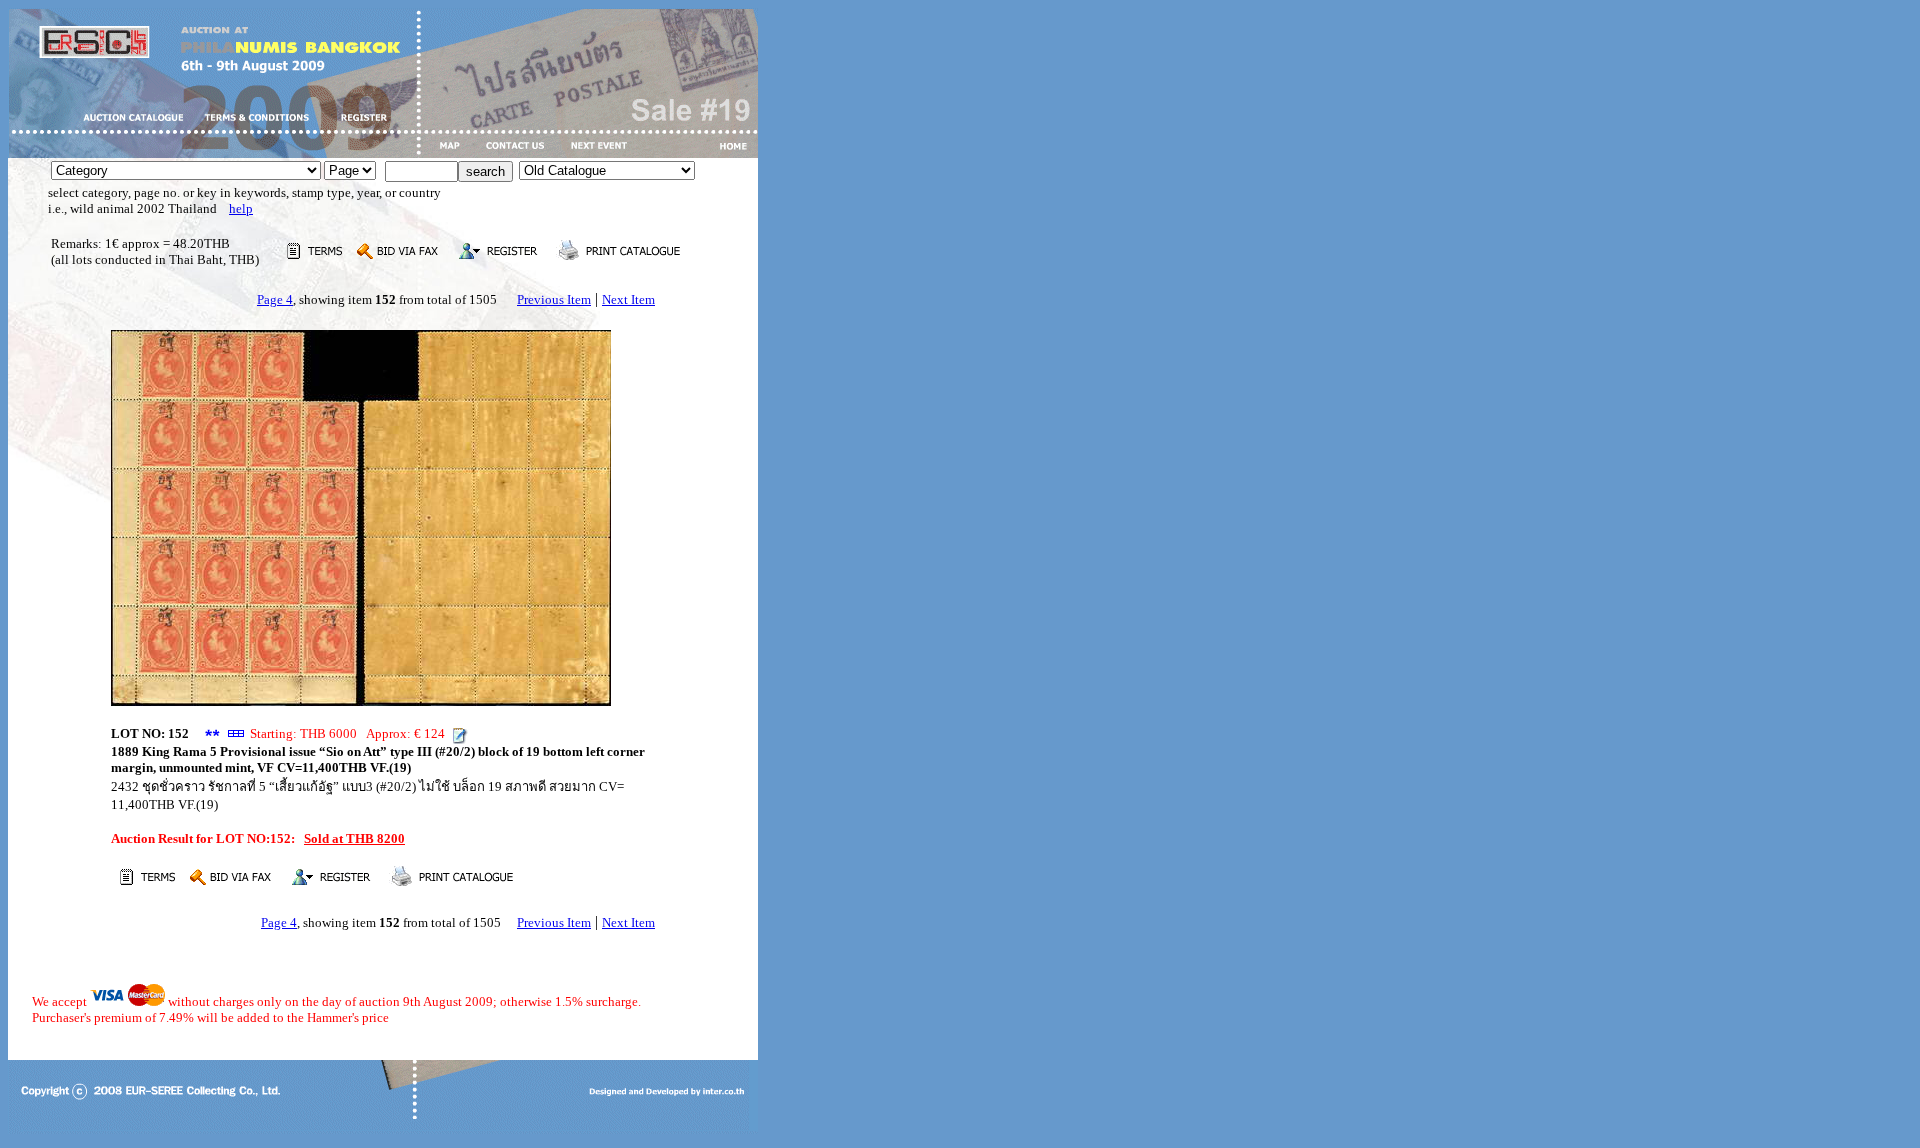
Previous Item (554, 299)
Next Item (628, 299)
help (241, 208)
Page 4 (275, 299)
